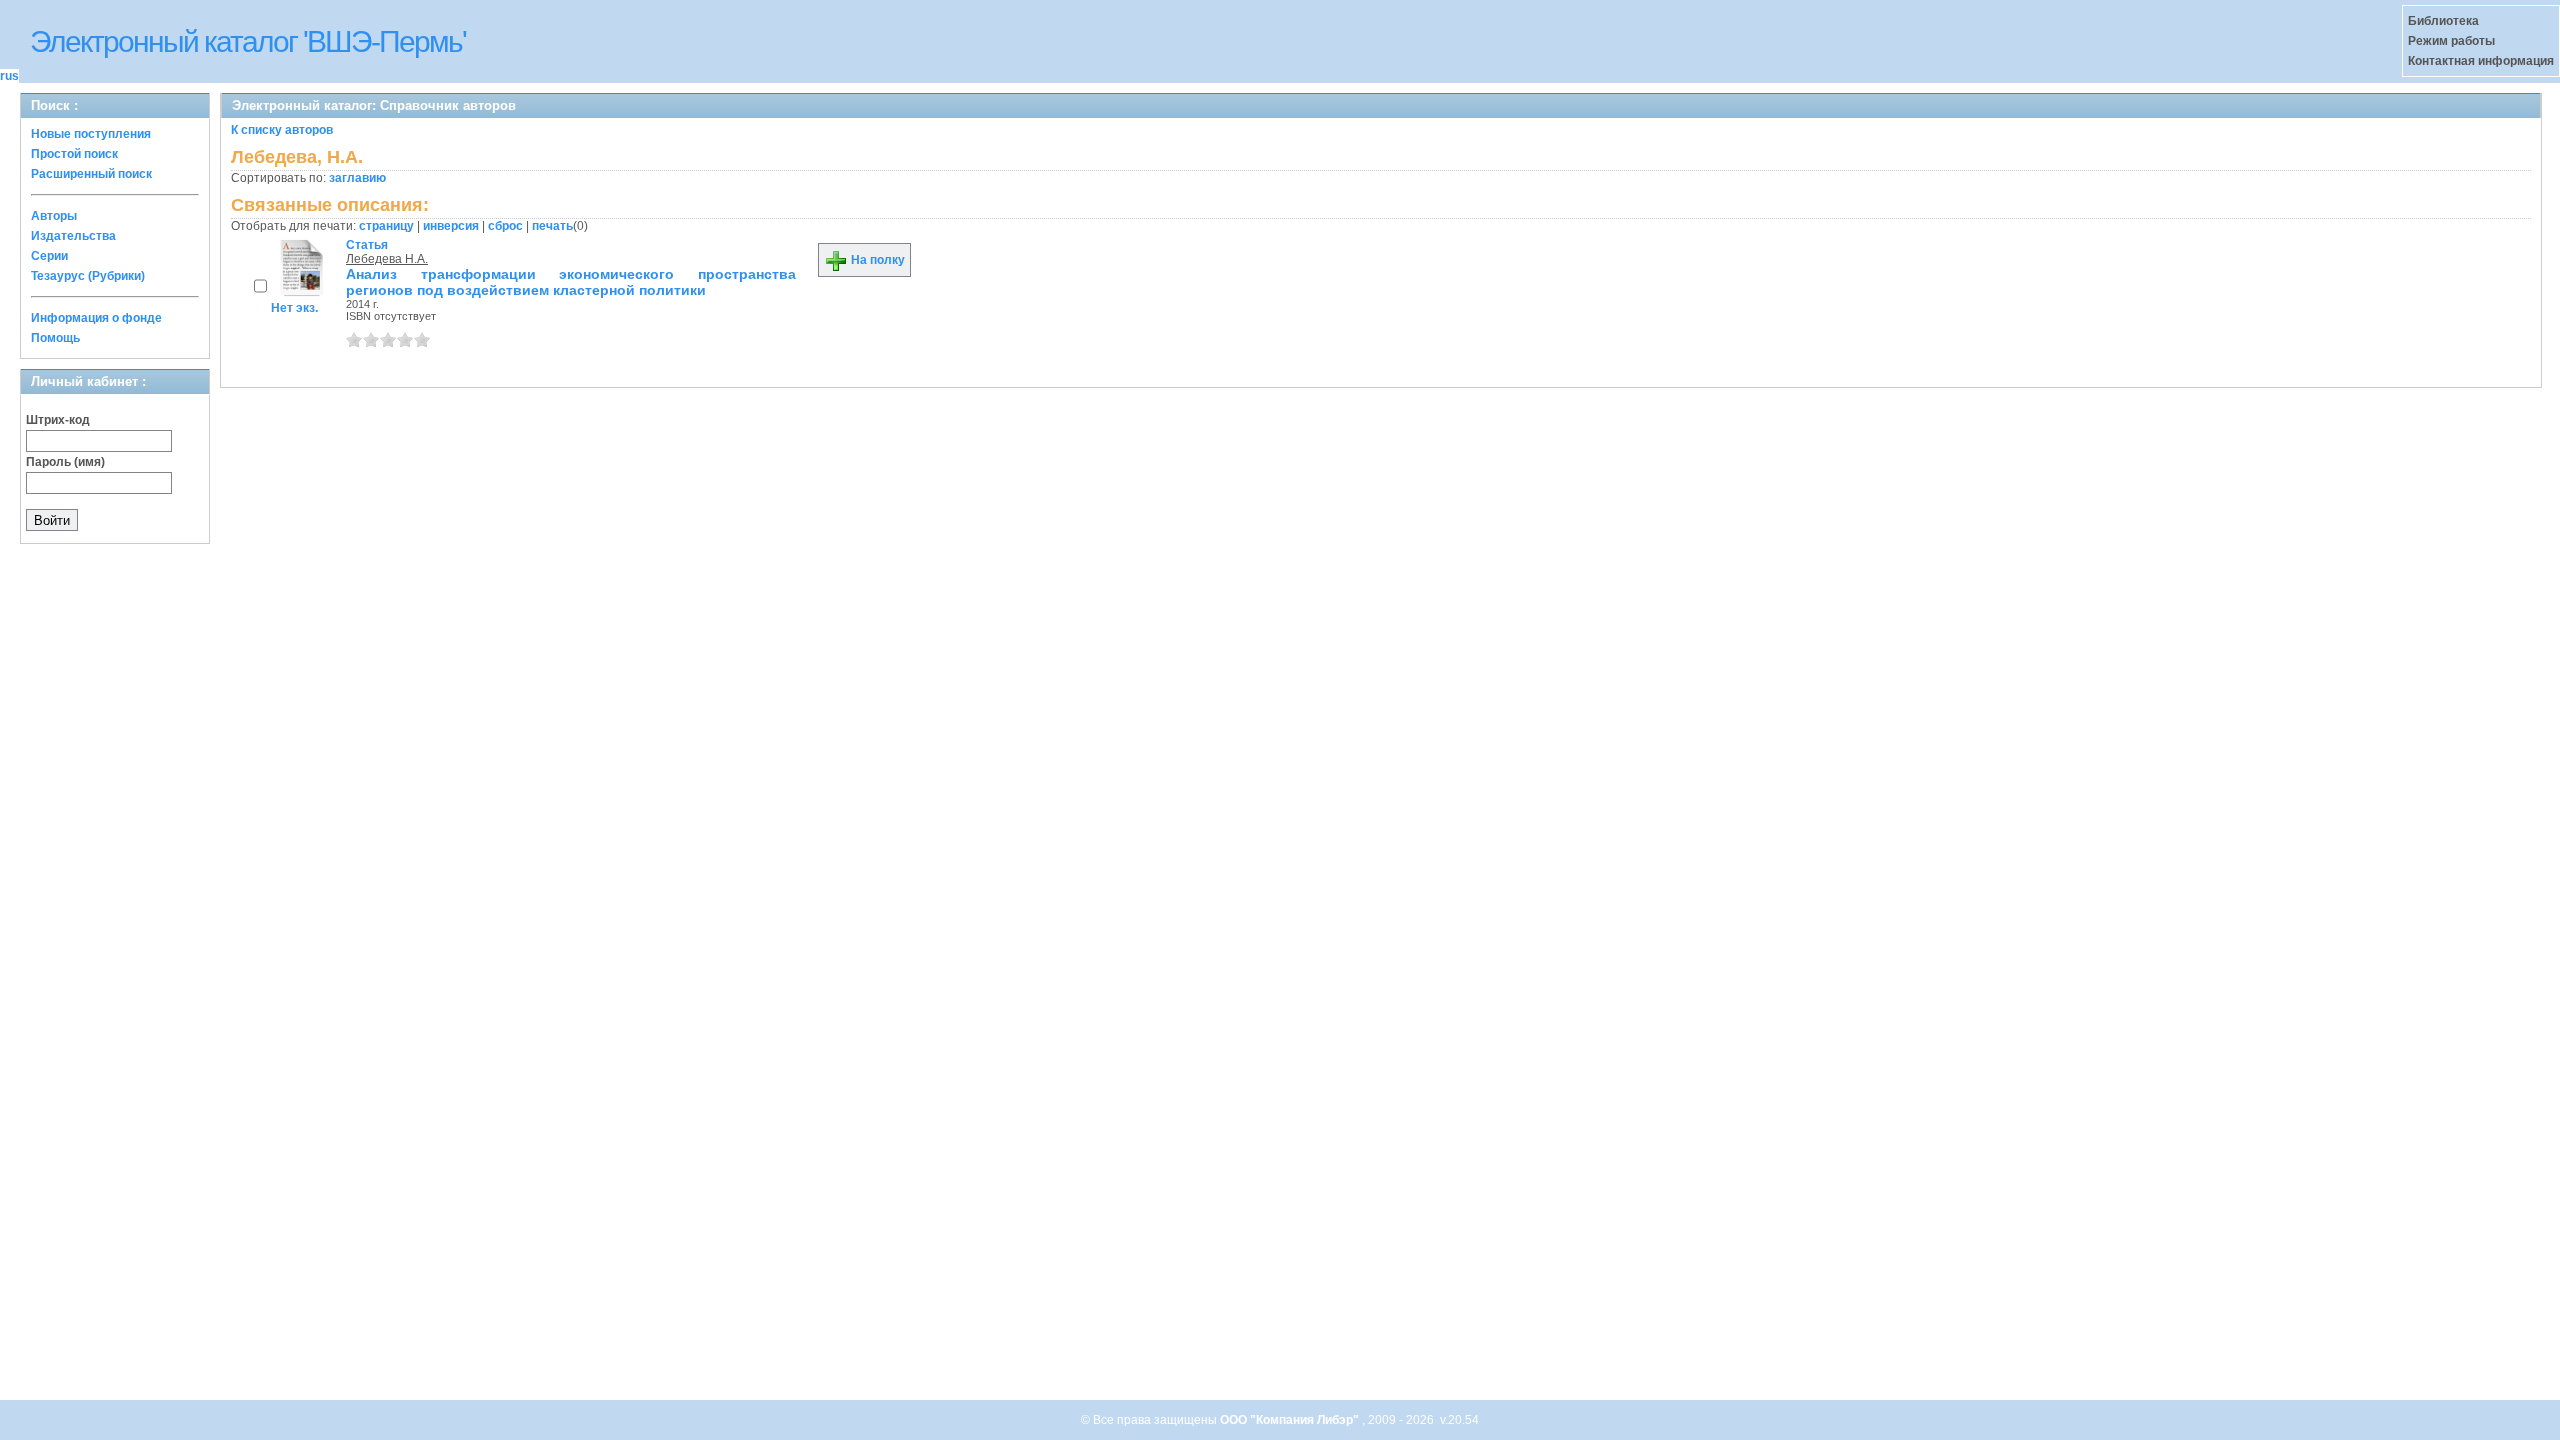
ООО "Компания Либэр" (1291, 1420)
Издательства (73, 236)
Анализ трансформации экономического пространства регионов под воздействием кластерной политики (571, 282)
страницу (386, 226)
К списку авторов (282, 130)
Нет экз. (294, 308)
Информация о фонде (96, 318)
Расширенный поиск (91, 174)
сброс (505, 226)
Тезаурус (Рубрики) (88, 276)
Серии (49, 256)
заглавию (357, 178)
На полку (876, 260)
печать (552, 226)
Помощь (55, 338)
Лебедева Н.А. (387, 259)
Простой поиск (74, 154)
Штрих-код (58, 420)
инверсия (451, 226)
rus (9, 76)
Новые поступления (91, 134)
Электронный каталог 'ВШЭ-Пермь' (248, 41)
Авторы (54, 216)
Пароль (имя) (65, 462)
